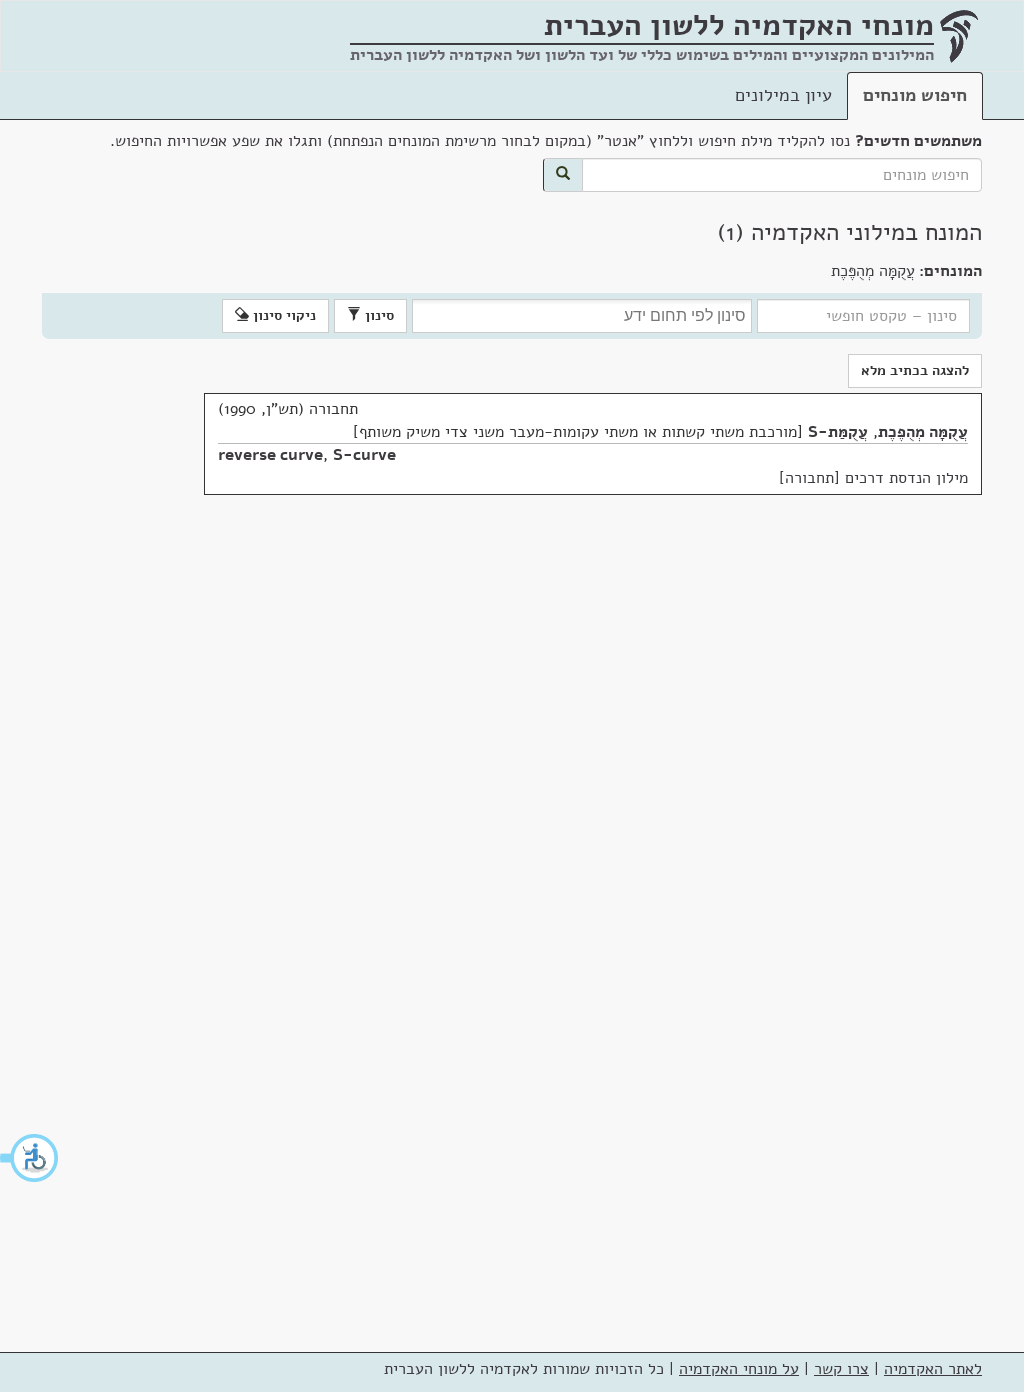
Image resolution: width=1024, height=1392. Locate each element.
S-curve (364, 455)
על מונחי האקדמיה (739, 1369)
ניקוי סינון (282, 315)
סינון (377, 315)
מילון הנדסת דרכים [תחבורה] (873, 478)
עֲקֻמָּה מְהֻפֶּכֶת (923, 432)
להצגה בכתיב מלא (915, 370)
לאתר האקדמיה (933, 1369)
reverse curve (270, 455)
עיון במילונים (783, 95)
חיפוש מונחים (915, 95)
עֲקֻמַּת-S (838, 432)
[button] (30, 1158)
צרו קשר (841, 1369)
